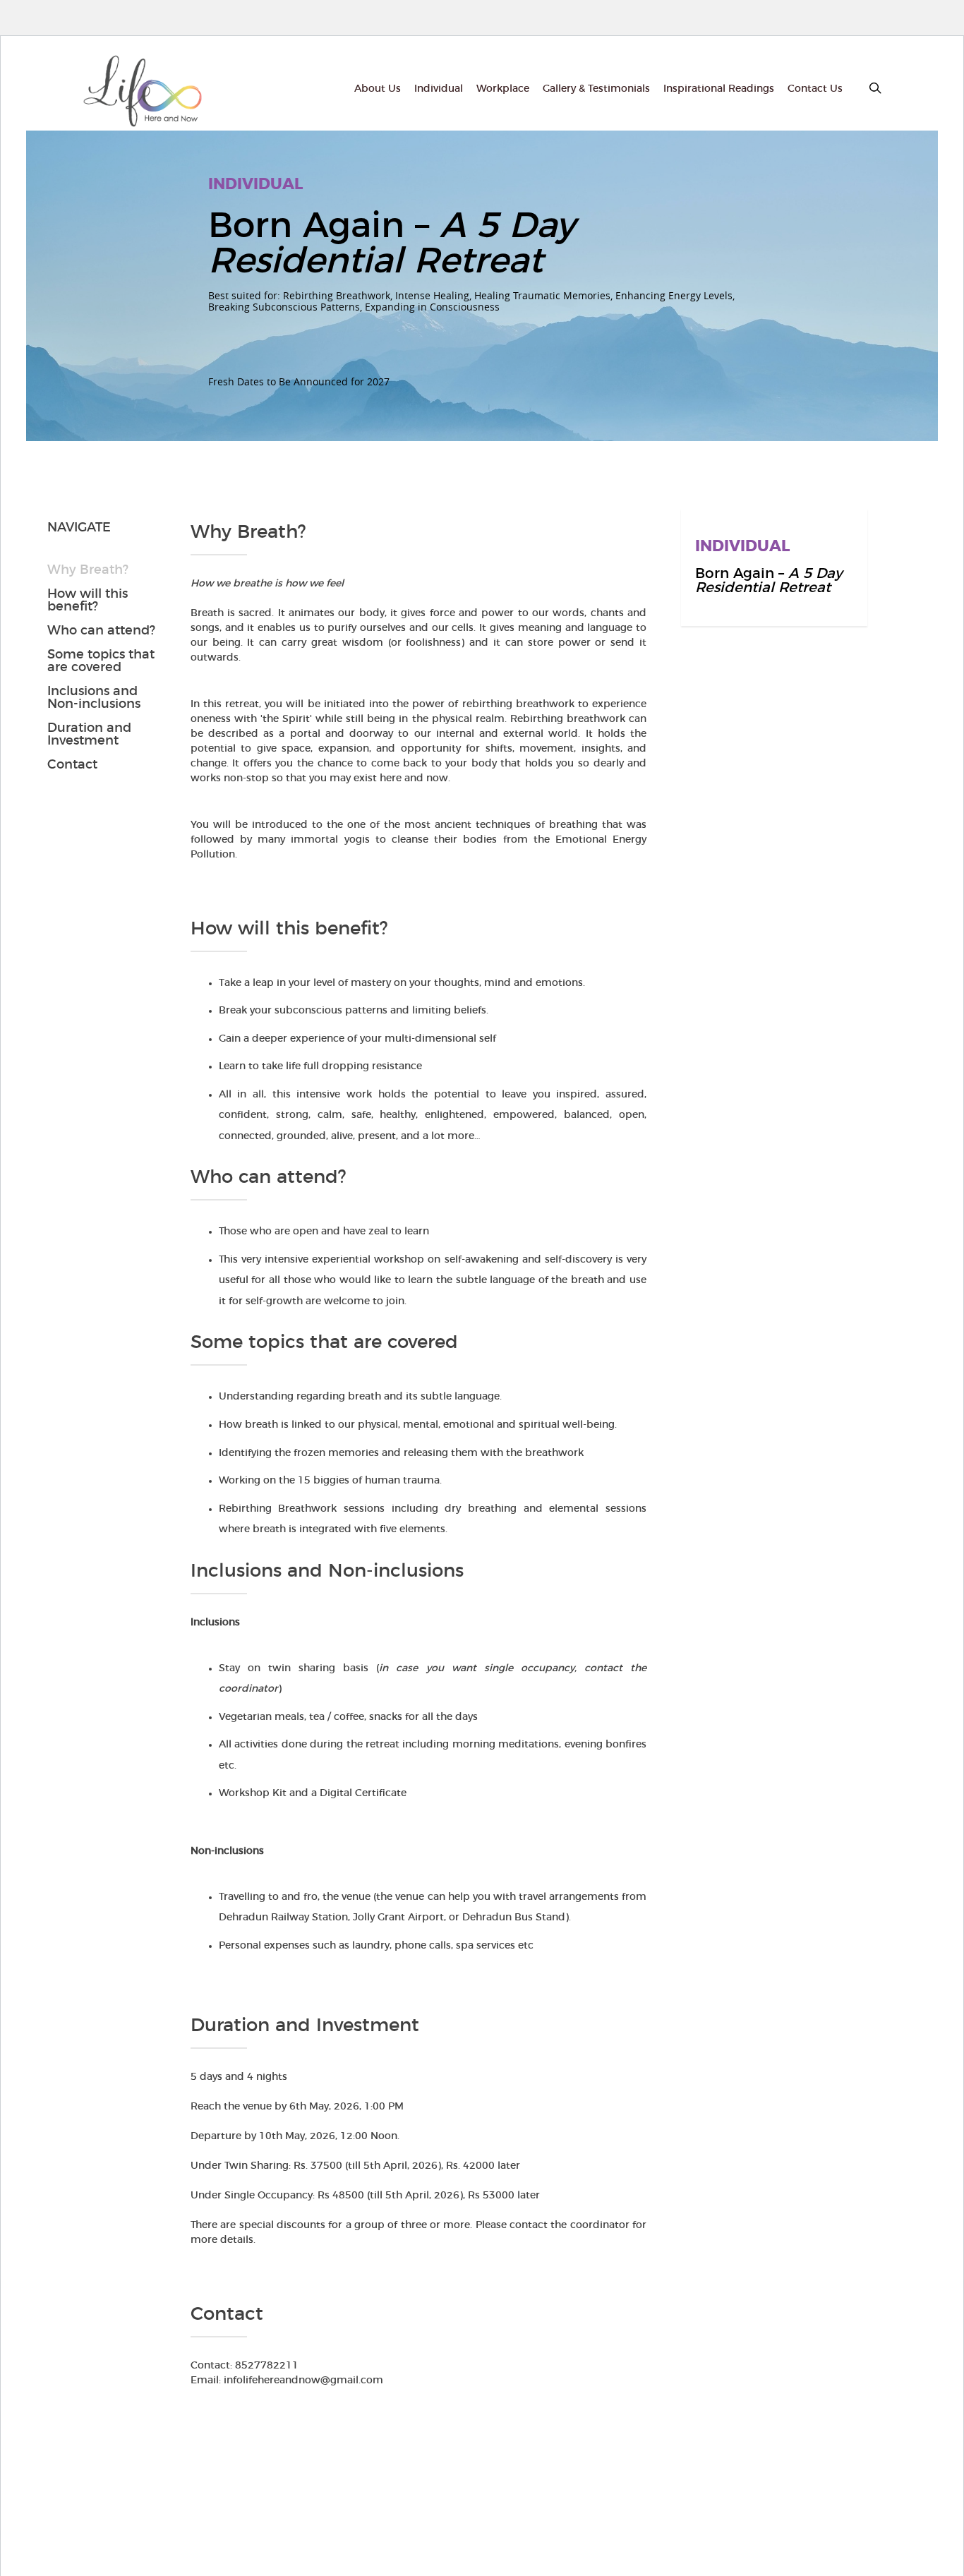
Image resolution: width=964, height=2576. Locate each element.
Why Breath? (88, 570)
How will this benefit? (88, 601)
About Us (378, 89)
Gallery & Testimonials (596, 89)
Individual (439, 89)
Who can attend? (101, 631)
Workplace (503, 89)
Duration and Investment (89, 735)
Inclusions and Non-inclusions (94, 698)
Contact (72, 765)
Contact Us (815, 89)
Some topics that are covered (101, 661)
